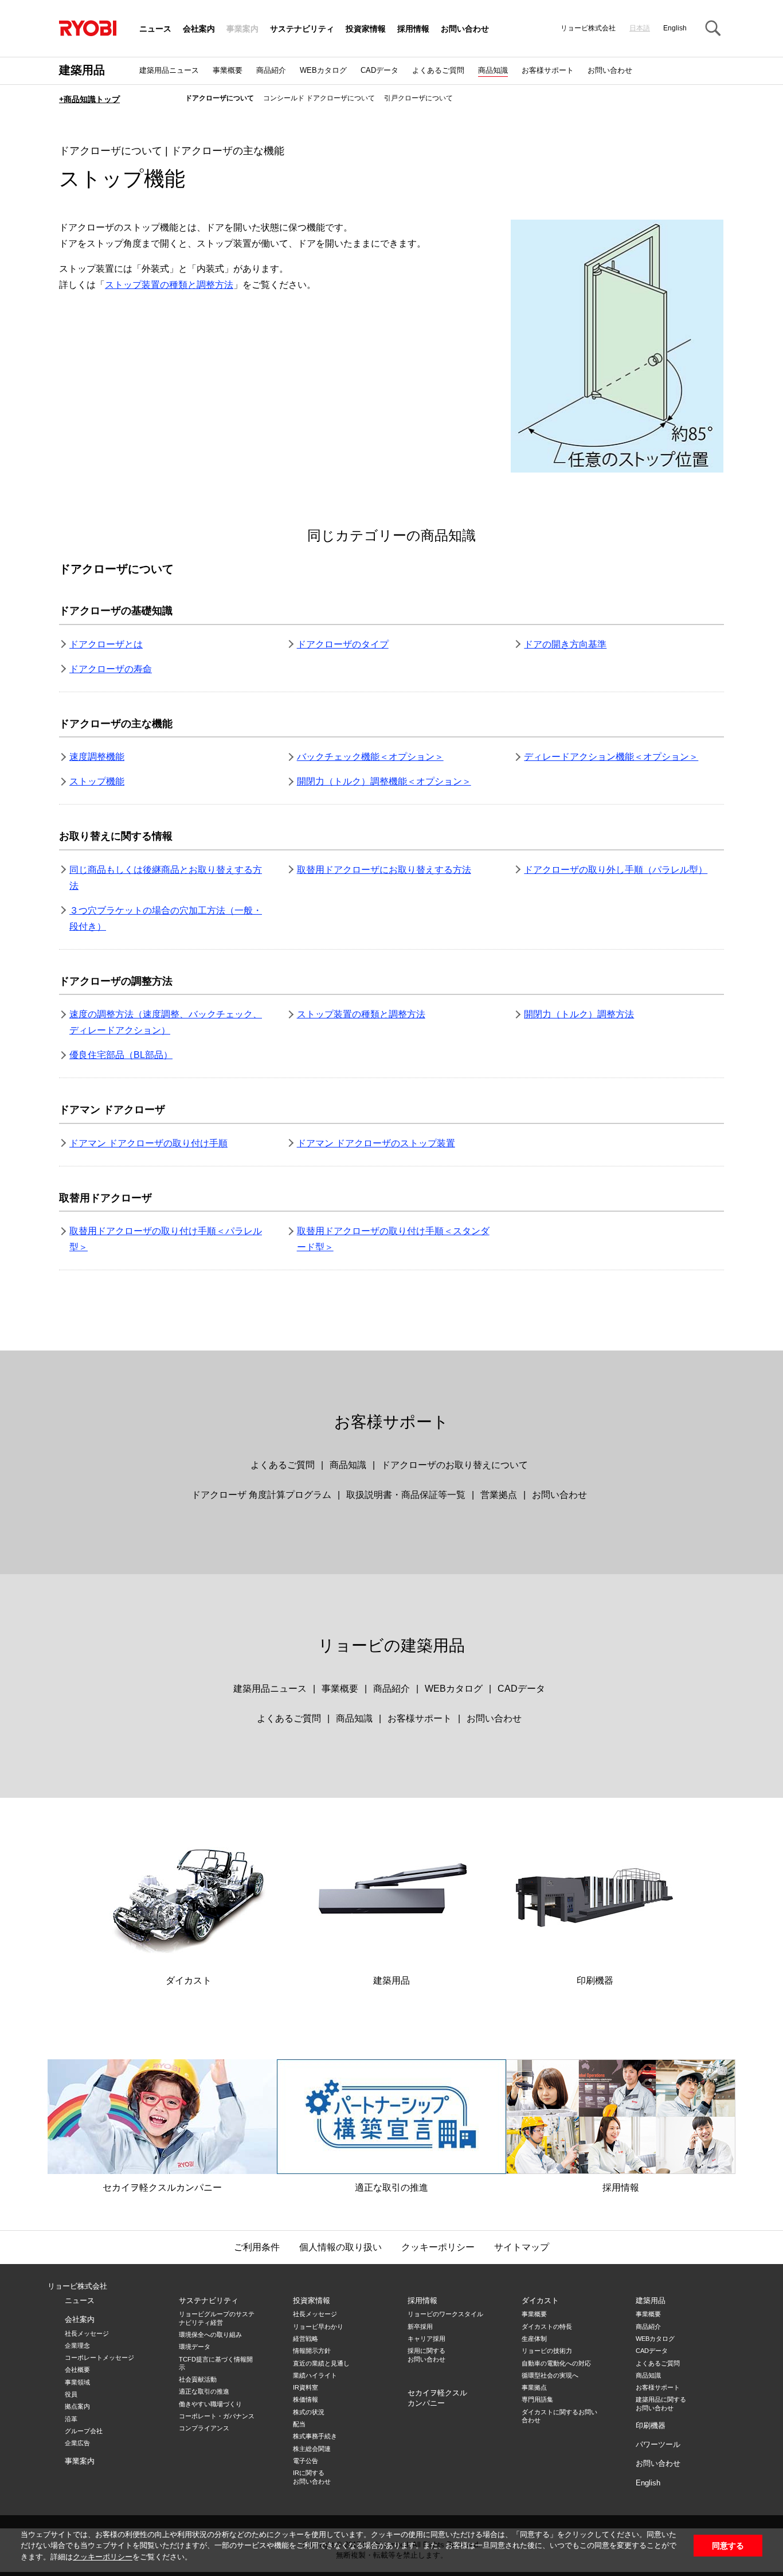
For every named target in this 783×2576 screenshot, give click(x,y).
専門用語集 (537, 2399)
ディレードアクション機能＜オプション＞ (611, 757)
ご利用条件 (257, 2247)
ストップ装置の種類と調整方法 (169, 285)
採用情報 (413, 29)
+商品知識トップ (89, 99)
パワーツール (658, 2444)
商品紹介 (271, 70)
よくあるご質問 (438, 70)
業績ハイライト (315, 2375)
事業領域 (77, 2382)
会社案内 (199, 29)
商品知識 (493, 70)
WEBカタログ (323, 70)
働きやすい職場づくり (210, 2404)
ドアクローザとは (106, 644)
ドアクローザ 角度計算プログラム (261, 1495)
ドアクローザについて (220, 98)
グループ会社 (84, 2431)
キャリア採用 (426, 2339)
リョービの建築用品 (391, 1646)
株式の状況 (309, 2412)
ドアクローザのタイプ (343, 644)
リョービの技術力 (547, 2351)
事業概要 (228, 70)
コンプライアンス (204, 2428)
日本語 (640, 28)
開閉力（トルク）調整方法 (579, 1014)
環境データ (195, 2347)
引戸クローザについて (418, 98)
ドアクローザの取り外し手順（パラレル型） (616, 870)
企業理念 (77, 2345)
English (675, 28)
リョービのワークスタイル (445, 2314)
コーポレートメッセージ (99, 2358)
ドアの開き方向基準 (565, 644)
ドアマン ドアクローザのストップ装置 (376, 1143)
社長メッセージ (87, 2333)
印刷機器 (595, 1980)
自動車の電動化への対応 (556, 2363)
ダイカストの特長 (547, 2327)
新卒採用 (420, 2327)
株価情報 (306, 2399)
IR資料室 (306, 2387)
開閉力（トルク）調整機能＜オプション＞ (384, 781)
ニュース (155, 29)
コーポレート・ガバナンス (217, 2416)
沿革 (71, 2419)
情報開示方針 (312, 2351)
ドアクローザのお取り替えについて (455, 1465)
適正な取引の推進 (391, 2187)
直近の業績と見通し (321, 2363)
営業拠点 (499, 1495)
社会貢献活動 (198, 2379)
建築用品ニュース (169, 70)
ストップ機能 (97, 781)
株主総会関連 (312, 2449)
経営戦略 (306, 2339)
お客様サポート (548, 70)
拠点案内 (77, 2406)
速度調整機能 (97, 757)
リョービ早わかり (318, 2327)
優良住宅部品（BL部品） (121, 1055)
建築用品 (82, 70)
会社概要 (77, 2370)
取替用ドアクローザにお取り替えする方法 (384, 870)
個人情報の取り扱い (340, 2247)
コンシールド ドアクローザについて (319, 98)
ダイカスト (189, 1980)
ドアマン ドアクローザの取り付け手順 (148, 1143)
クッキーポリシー (103, 2557)
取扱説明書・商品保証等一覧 (406, 1495)
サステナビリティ (302, 29)
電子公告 (306, 2461)
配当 (299, 2424)
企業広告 (77, 2443)
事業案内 (242, 29)
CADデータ (379, 70)
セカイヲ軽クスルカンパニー (162, 2187)
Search (712, 29)
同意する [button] (728, 2546)
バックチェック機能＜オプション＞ (370, 757)
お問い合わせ (465, 29)
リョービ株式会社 (77, 2286)
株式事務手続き (315, 2436)
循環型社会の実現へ (550, 2375)
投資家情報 (366, 29)
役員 (71, 2394)
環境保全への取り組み (210, 2335)
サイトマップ (522, 2247)
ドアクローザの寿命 (111, 669)
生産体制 (534, 2339)
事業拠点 (534, 2387)
